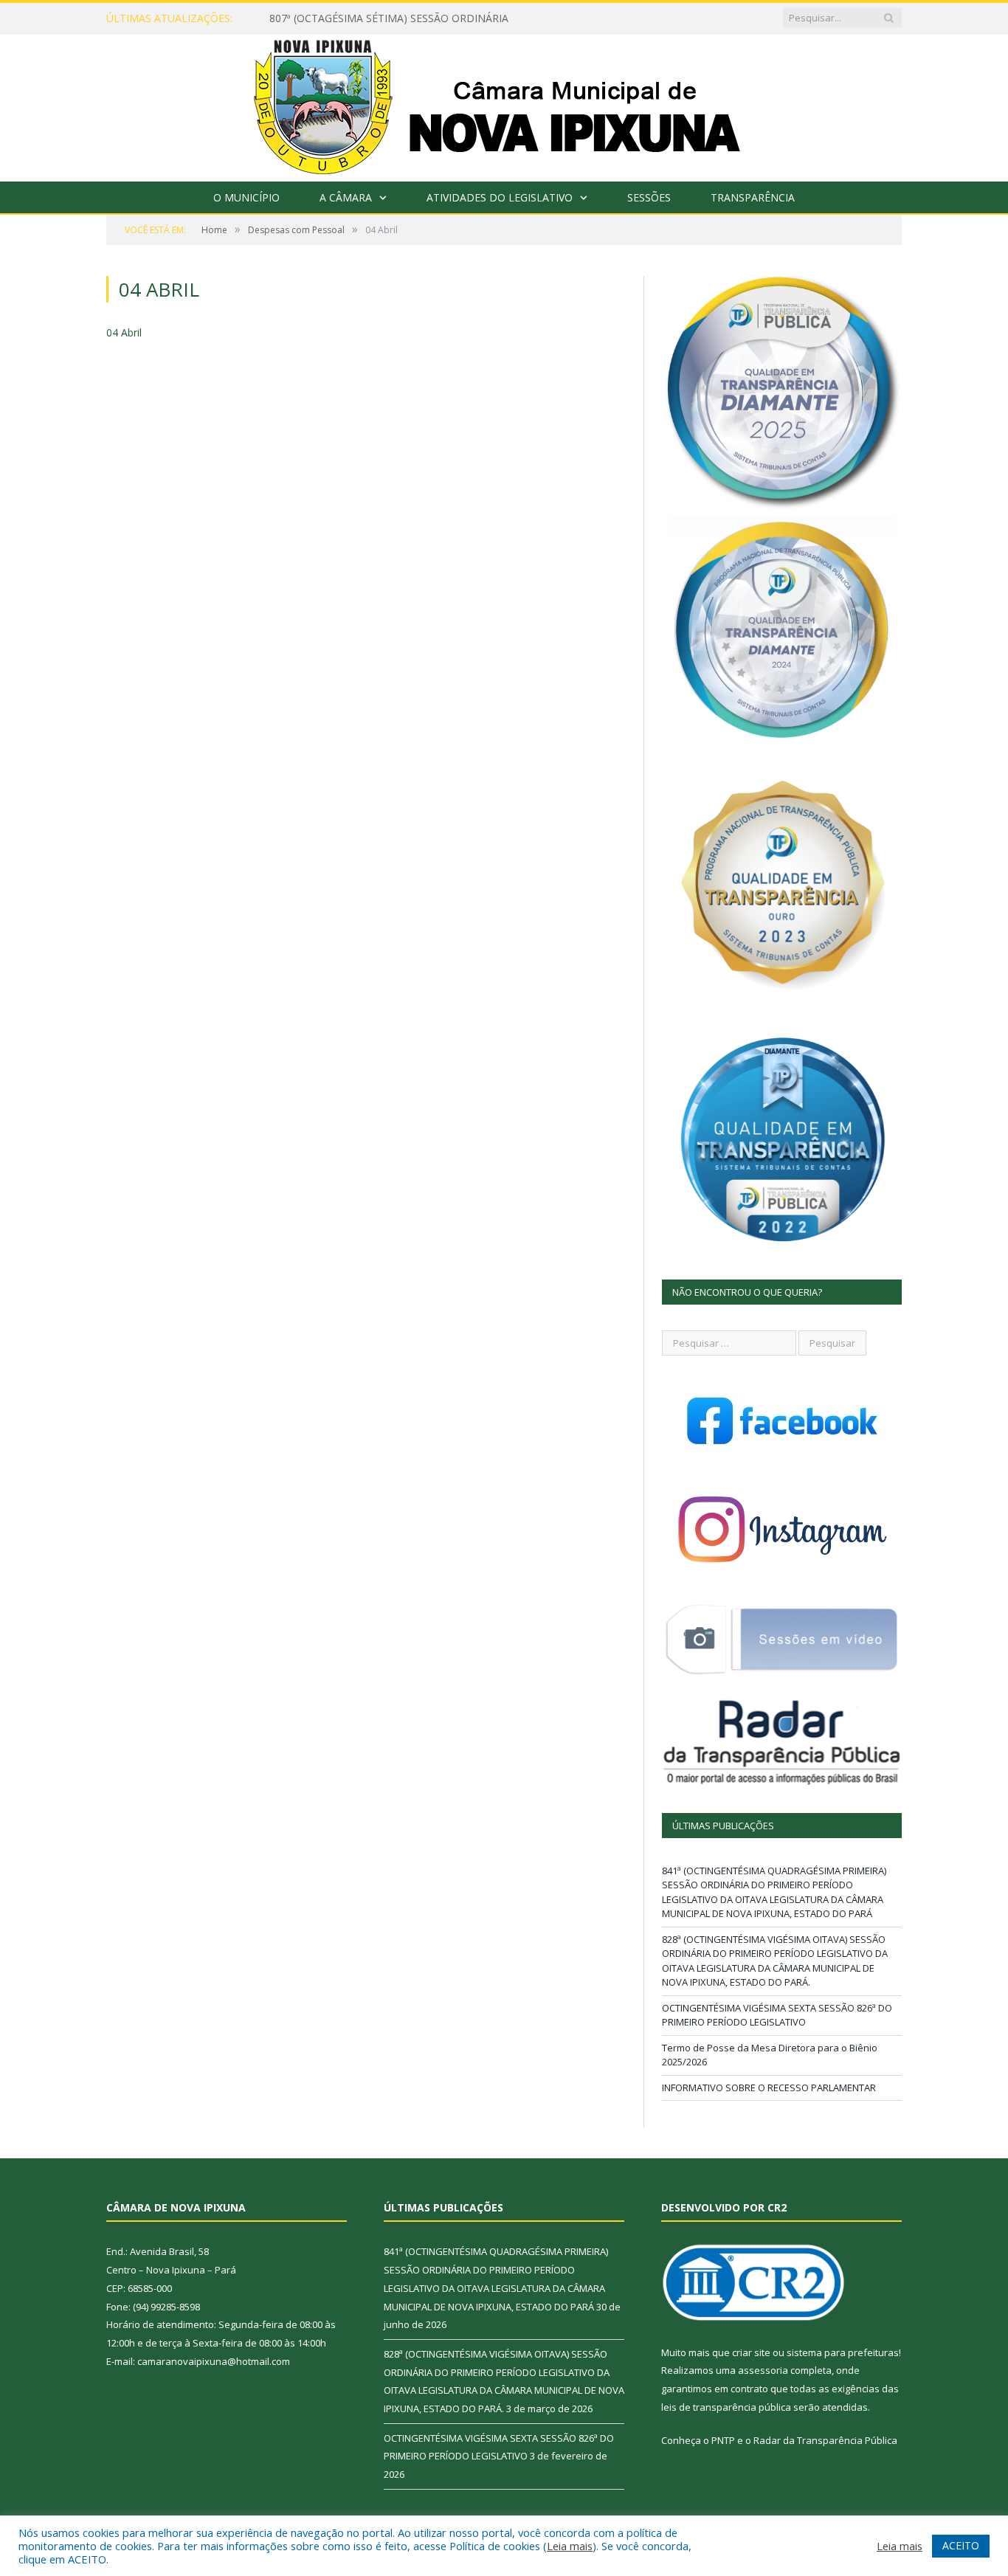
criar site (751, 2352)
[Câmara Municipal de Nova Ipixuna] (504, 104)
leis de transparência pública (726, 2407)
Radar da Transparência (808, 2440)
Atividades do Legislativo (500, 197)
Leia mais (570, 2546)
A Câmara (346, 197)
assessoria (763, 2370)
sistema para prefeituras (843, 2352)
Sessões (649, 197)
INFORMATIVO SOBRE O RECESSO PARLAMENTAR (769, 2088)
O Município (246, 197)
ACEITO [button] (961, 2545)
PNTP (723, 2440)
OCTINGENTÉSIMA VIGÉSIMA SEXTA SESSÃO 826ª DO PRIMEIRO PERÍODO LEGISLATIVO (777, 2015)
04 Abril (124, 332)
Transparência (753, 197)
